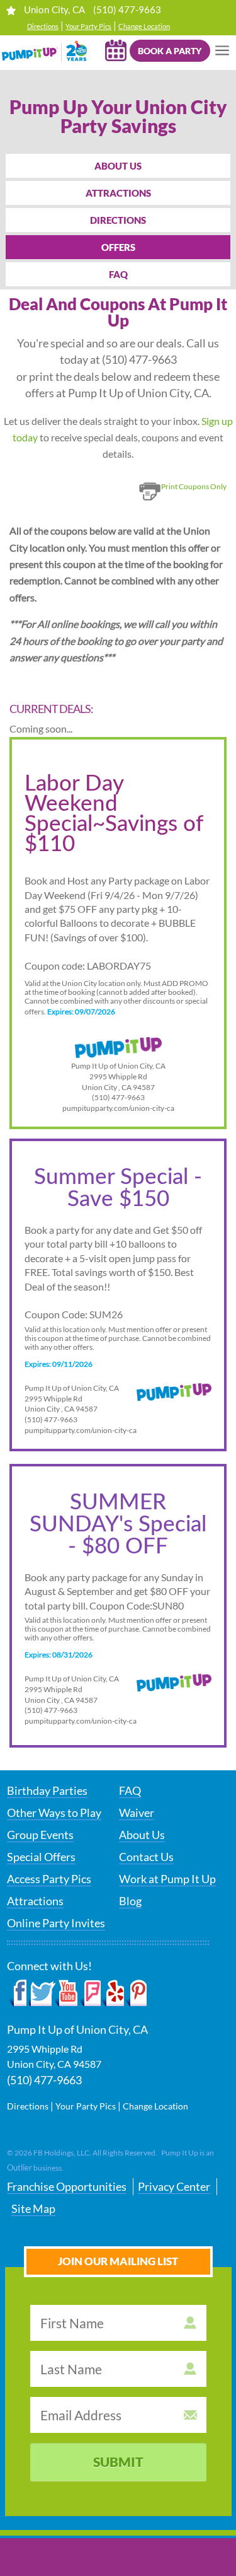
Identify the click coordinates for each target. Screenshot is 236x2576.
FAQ (118, 274)
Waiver (137, 1813)
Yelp (112, 1993)
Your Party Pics (88, 26)
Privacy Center (174, 2186)
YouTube (67, 1993)
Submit (118, 2462)
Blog (130, 1901)
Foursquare (90, 1993)
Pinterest (136, 1993)
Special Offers (41, 1857)
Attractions (118, 193)
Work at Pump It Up (167, 1879)
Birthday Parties (47, 1790)
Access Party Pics (49, 1879)
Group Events (40, 1835)
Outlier (20, 2167)
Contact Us (146, 1857)
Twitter (42, 1993)
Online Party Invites (56, 1923)
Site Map (33, 2208)
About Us (118, 166)
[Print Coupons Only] (181, 502)
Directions (43, 26)
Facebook (18, 1993)
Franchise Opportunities (67, 2186)
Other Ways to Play (54, 1813)
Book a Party (170, 51)
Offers (118, 247)
